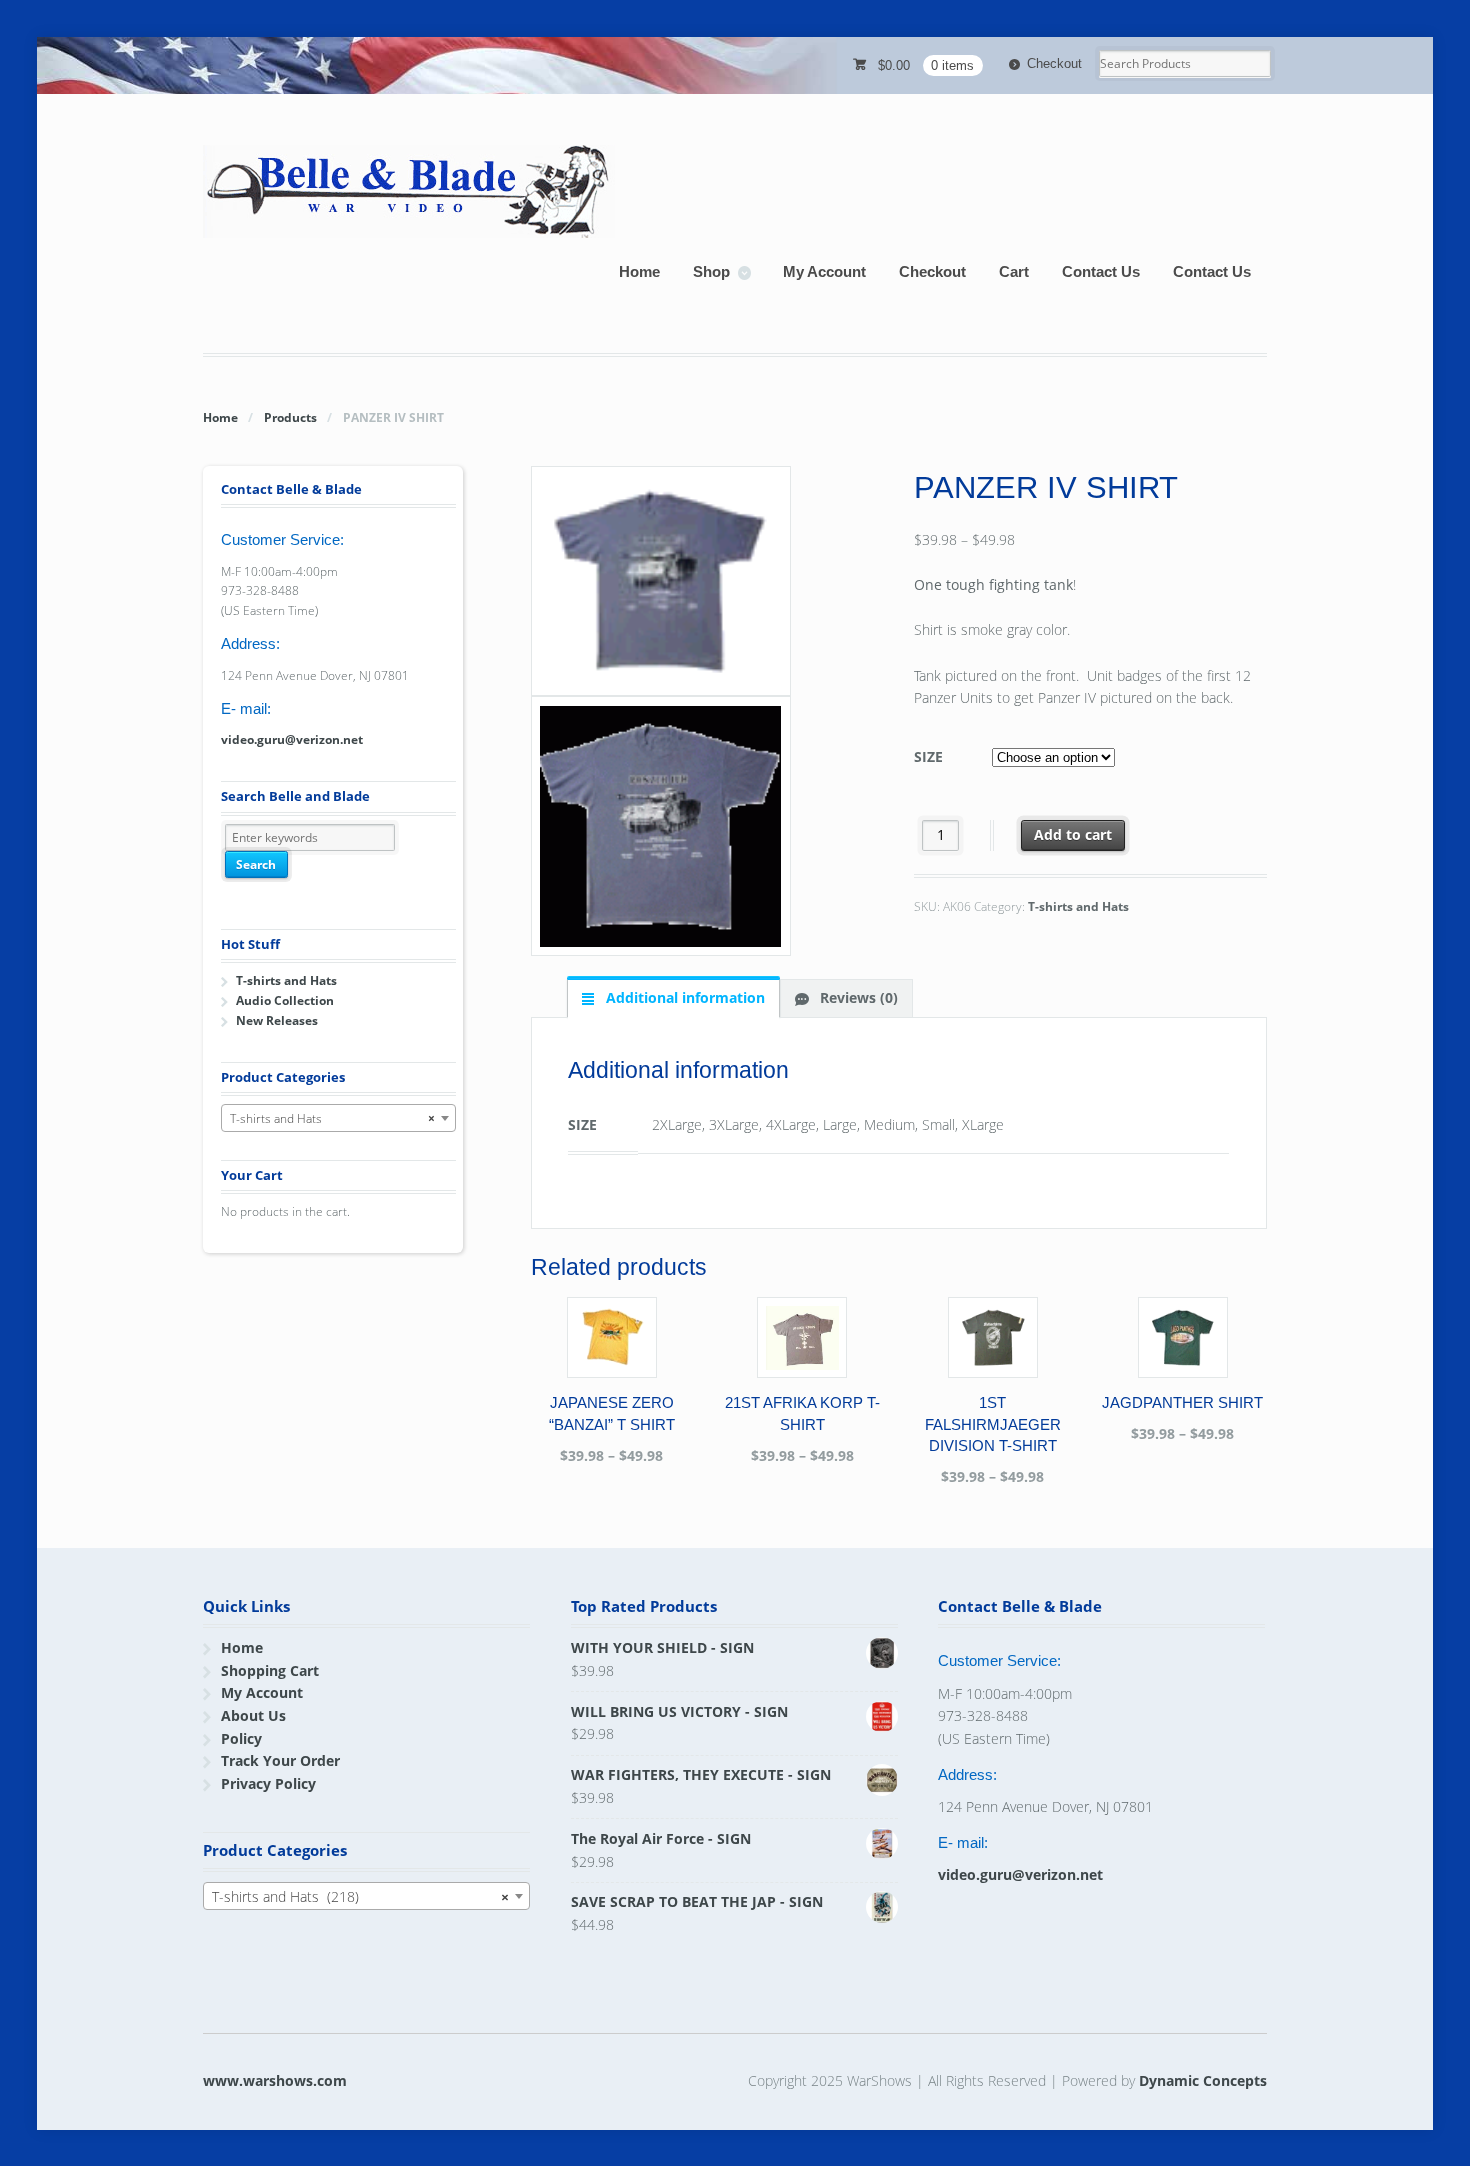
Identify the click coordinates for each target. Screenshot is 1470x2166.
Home (639, 271)
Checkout (1054, 63)
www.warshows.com (275, 2080)
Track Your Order (280, 1760)
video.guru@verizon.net (292, 739)
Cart (1014, 271)
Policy (241, 1738)
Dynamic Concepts (1203, 2080)
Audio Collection (285, 1000)
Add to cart (1073, 834)
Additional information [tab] (683, 997)
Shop (711, 271)
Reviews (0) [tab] (857, 997)
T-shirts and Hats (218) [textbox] (360, 1896)
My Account (824, 271)
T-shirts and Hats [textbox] (332, 1118)
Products (290, 417)
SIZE (928, 756)
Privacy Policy (268, 1783)
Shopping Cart (270, 1670)
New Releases (277, 1020)
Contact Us (1101, 271)
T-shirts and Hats (1078, 906)
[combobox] (338, 1118)
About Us (253, 1715)
